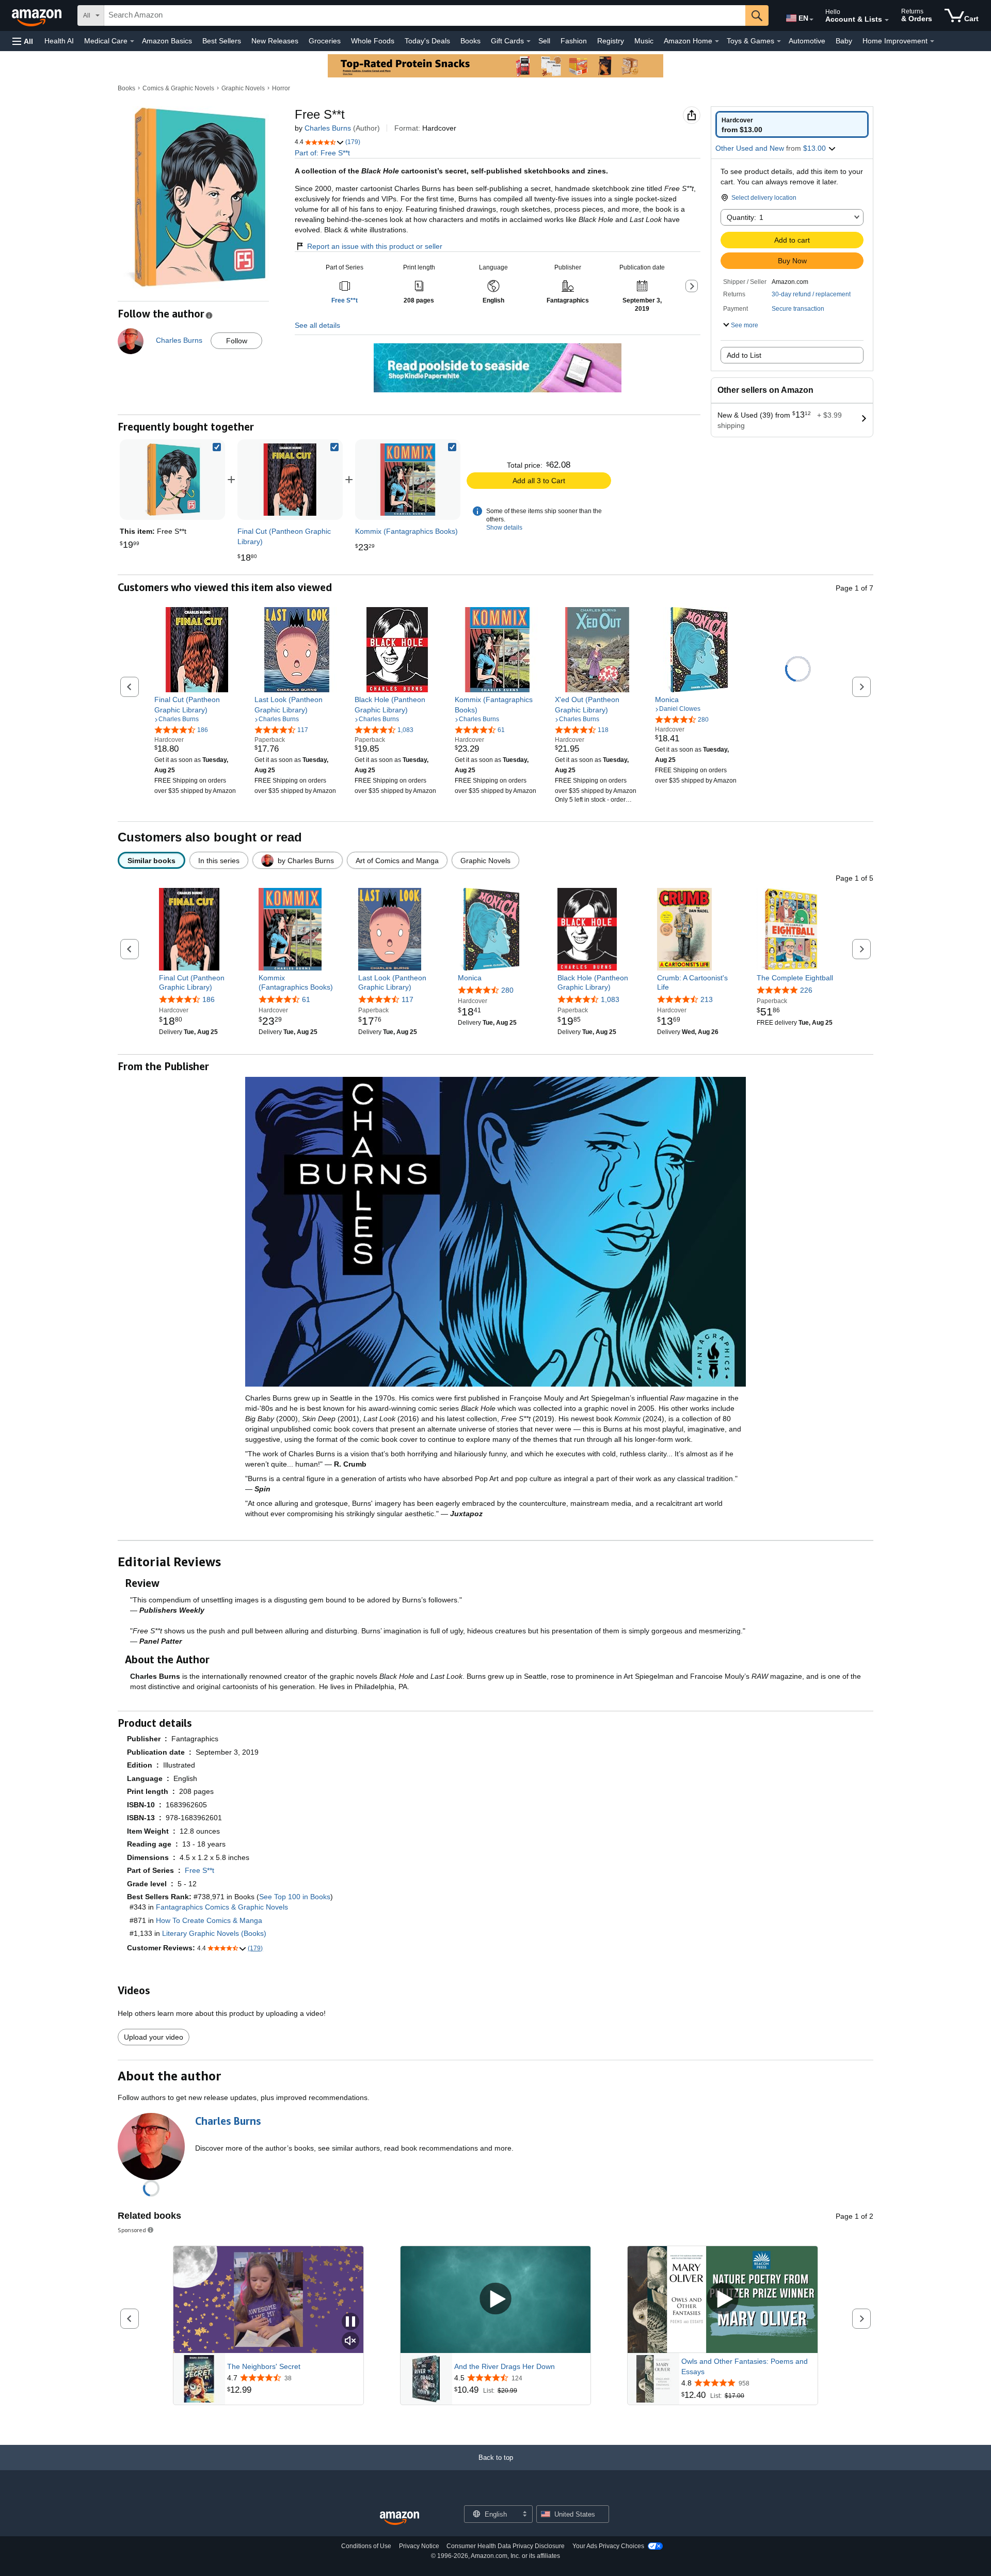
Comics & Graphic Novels (178, 88)
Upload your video (154, 2037)
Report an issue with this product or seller (375, 246)
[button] (23, 41)
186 (209, 999)
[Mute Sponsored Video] (350, 2341)
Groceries (325, 41)
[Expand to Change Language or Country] (811, 20)
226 (806, 990)
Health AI (59, 41)
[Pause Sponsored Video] (350, 2322)
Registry (611, 41)
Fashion (574, 41)
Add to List (744, 355)
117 (407, 999)
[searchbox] (425, 15)
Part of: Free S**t (322, 153)
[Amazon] (38, 15)
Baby (844, 41)
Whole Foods (373, 41)
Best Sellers (222, 41)
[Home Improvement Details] (932, 41)
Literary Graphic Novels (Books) (214, 1933)
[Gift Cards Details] (529, 41)
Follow (237, 341)
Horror (281, 88)
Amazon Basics (167, 41)
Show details (504, 528)
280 (507, 990)
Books (470, 41)
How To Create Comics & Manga (209, 1920)
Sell (544, 41)
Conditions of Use (366, 2546)
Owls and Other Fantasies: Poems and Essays (745, 2366)
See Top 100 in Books (295, 1897)
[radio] (792, 124)
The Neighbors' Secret (264, 2366)
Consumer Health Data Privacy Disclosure (506, 2546)
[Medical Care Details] (132, 41)
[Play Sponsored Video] (495, 2300)
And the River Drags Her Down (505, 2366)
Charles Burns (328, 128)
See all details (317, 325)
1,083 (610, 999)
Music (644, 41)
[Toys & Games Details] (779, 41)
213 (707, 999)
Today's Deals (427, 41)
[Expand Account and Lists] (887, 20)
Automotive (807, 41)
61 (306, 999)
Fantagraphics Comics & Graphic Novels (222, 1907)
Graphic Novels (243, 88)
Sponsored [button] (132, 2230)
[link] (290, 480)
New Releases (275, 41)
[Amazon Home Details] (717, 41)
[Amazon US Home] (399, 2518)
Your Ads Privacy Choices (608, 2546)
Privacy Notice (419, 2546)
